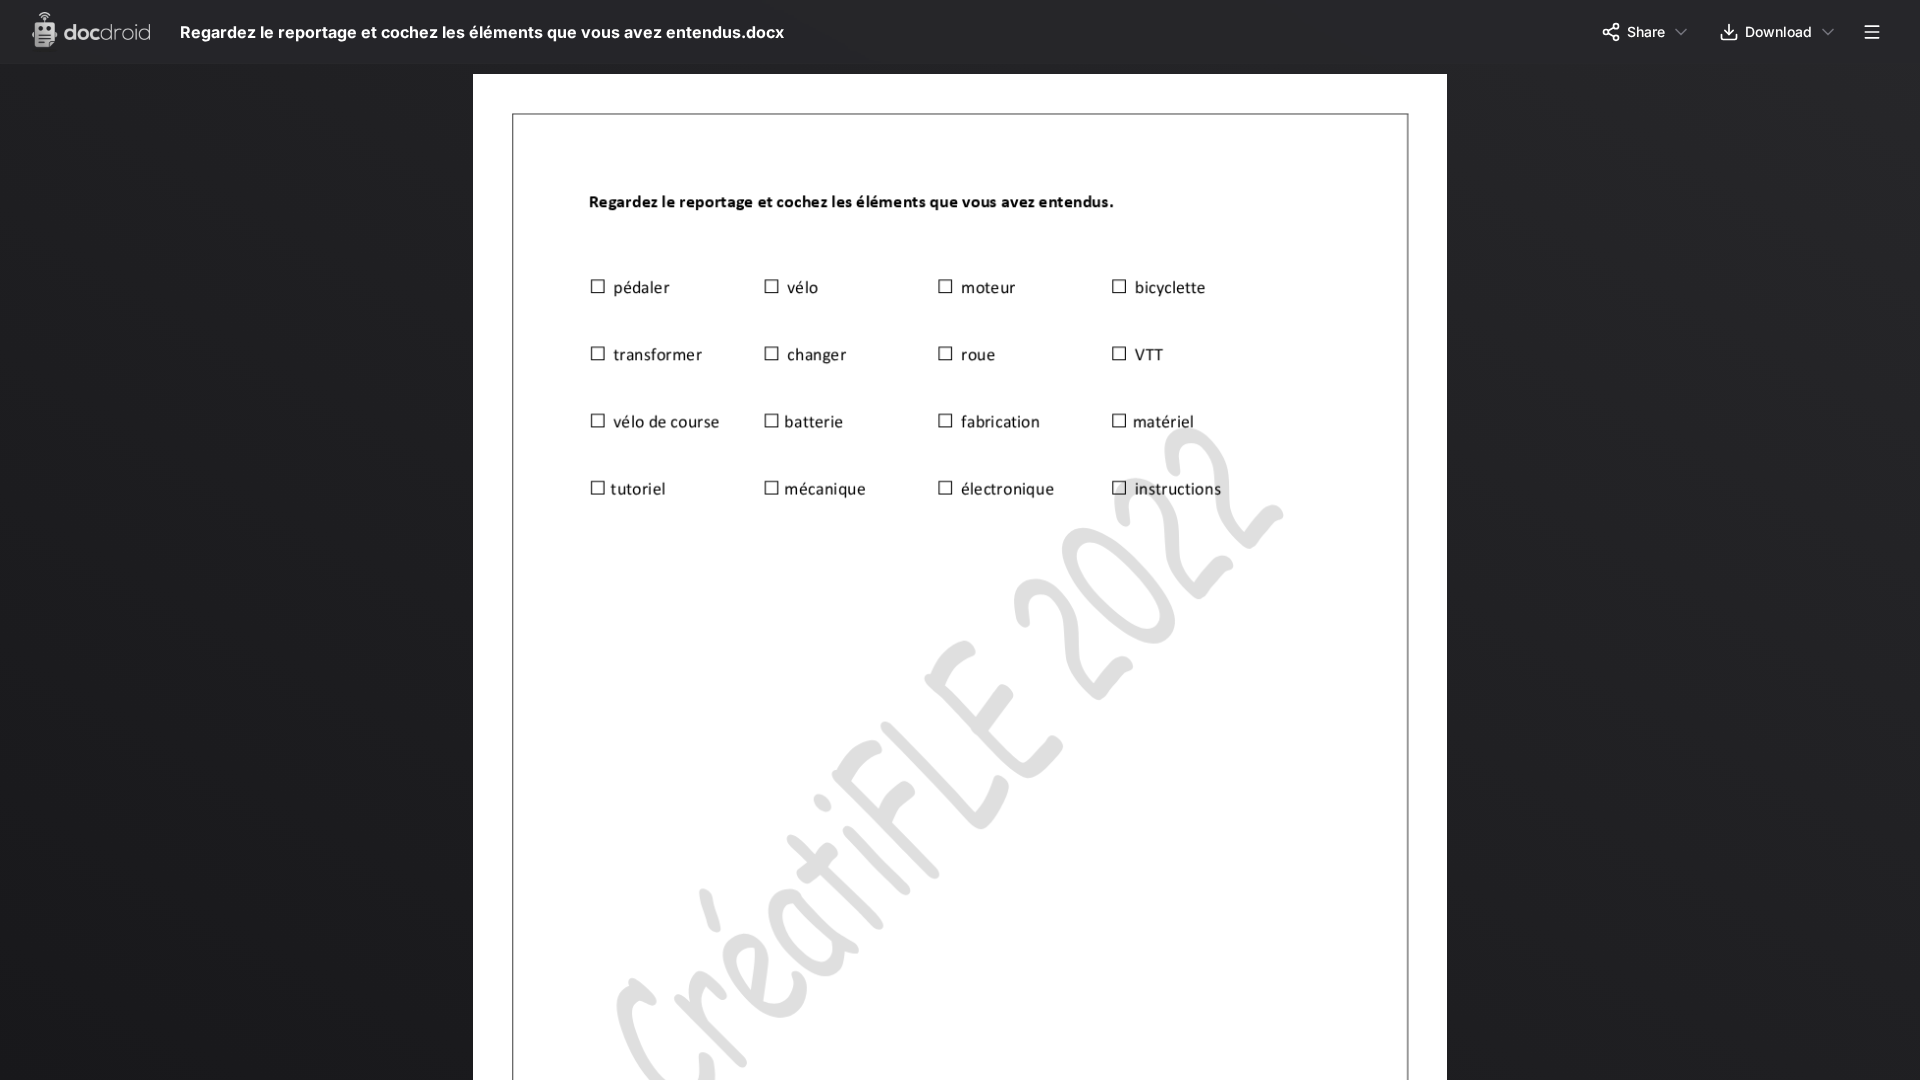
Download (1778, 31)
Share (1646, 31)
